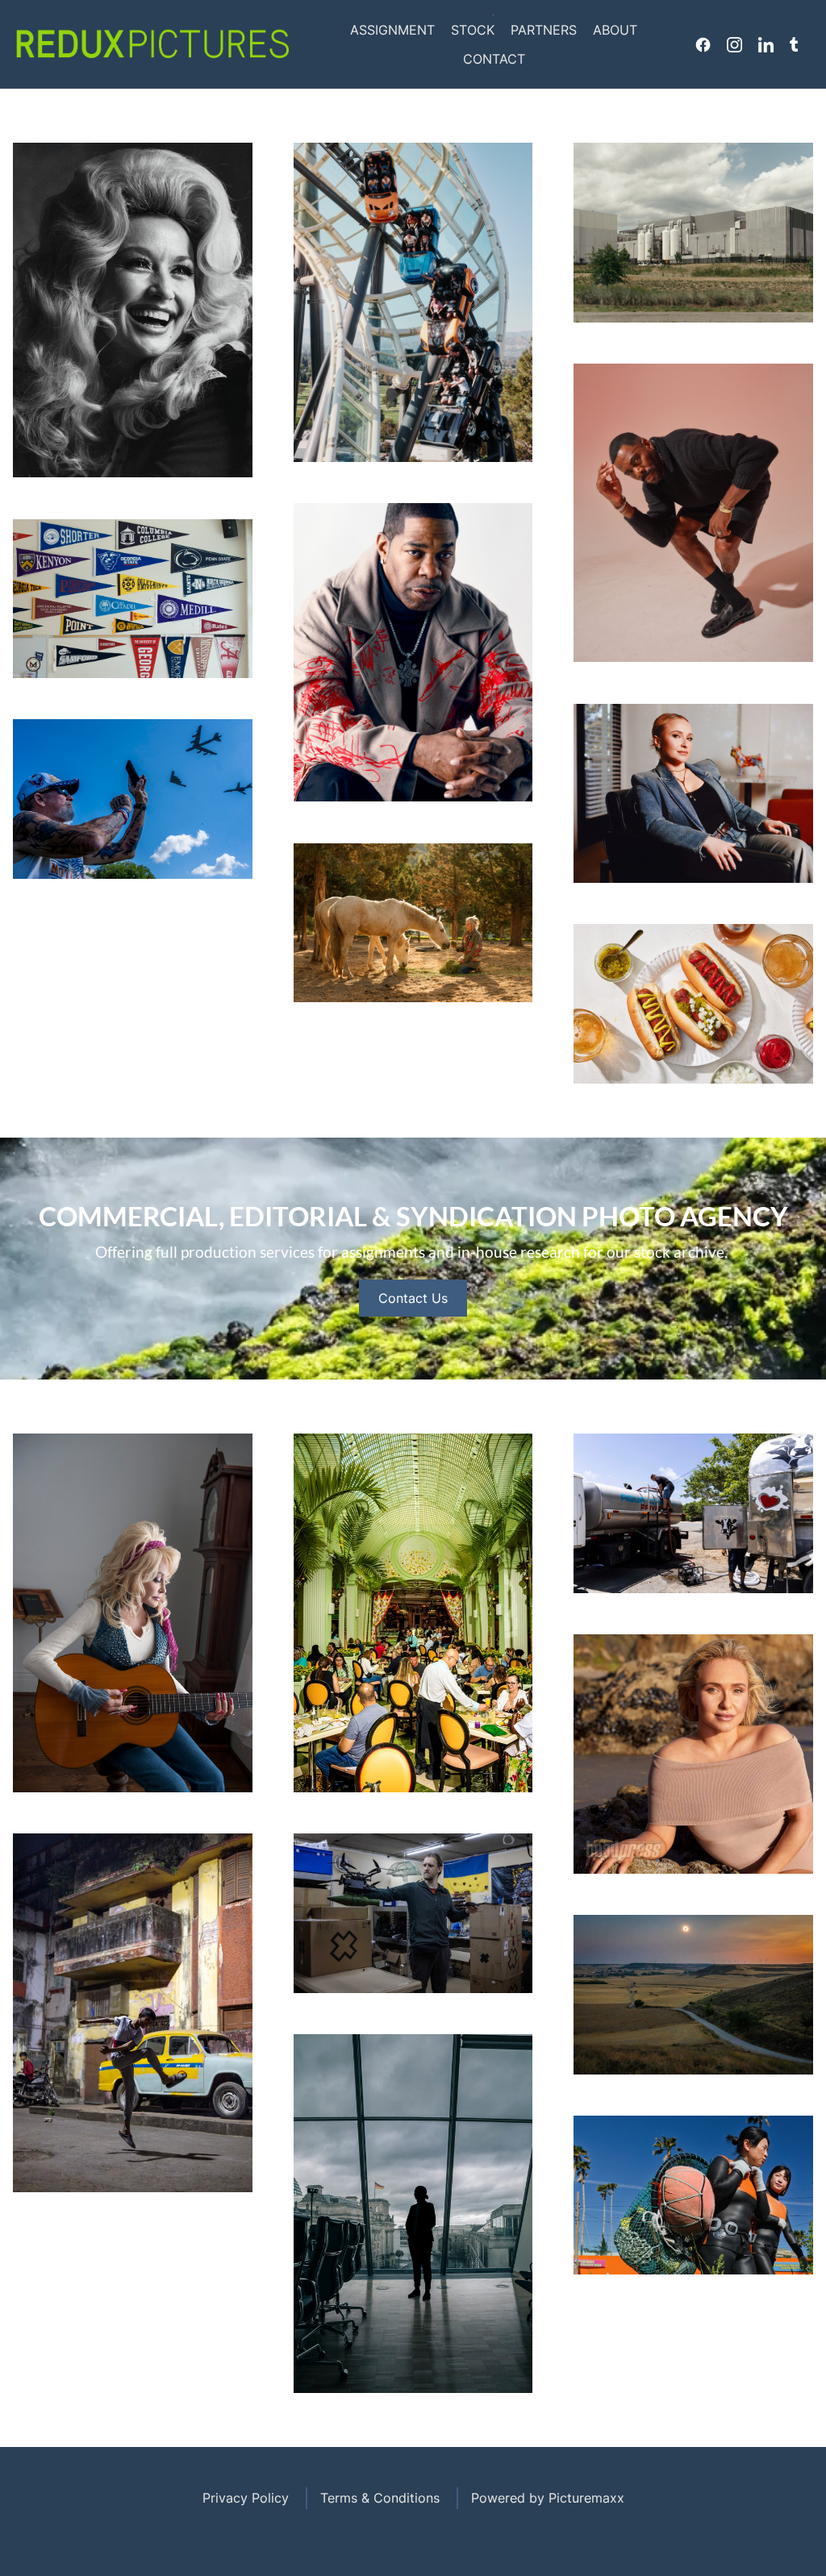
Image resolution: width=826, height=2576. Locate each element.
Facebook (703, 44)
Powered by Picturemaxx (548, 2498)
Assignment (392, 30)
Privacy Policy (246, 2498)
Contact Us (413, 1298)
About (615, 30)
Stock (473, 30)
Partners (544, 30)
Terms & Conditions (380, 2498)
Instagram (734, 44)
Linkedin (766, 44)
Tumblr (794, 44)
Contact (494, 59)
